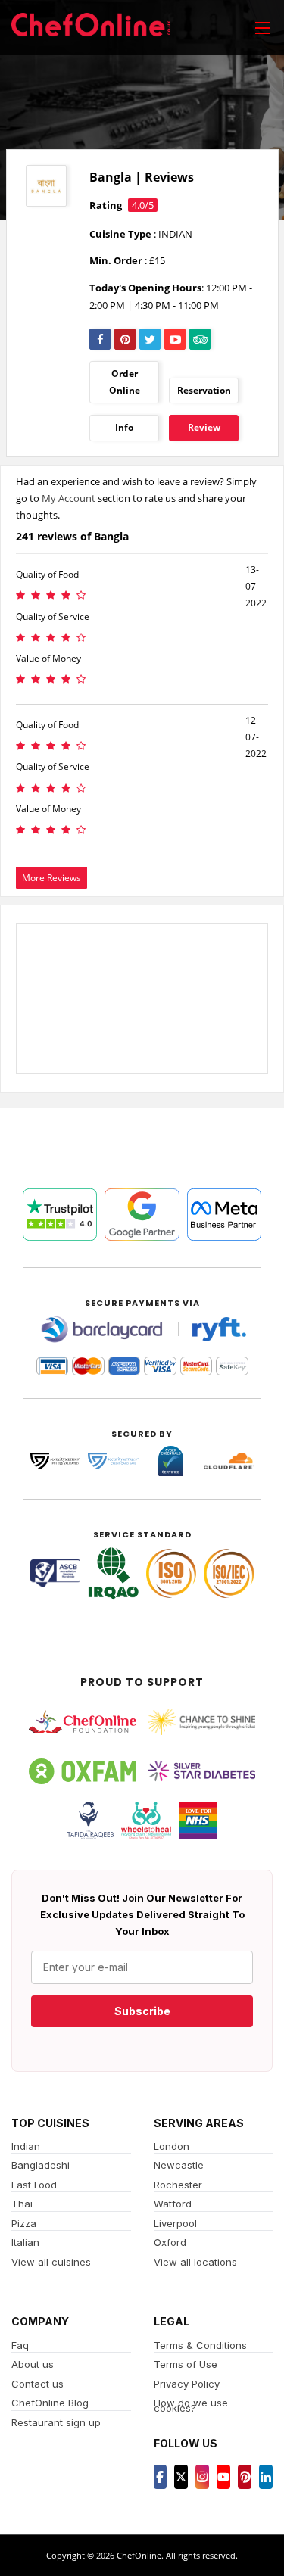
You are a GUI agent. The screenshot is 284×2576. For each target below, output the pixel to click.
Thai (22, 2204)
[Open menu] (263, 27)
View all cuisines (51, 2262)
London (172, 2146)
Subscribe (142, 2011)
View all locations (195, 2262)
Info (124, 427)
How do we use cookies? (191, 2405)
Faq (20, 2345)
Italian (25, 2242)
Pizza (24, 2223)
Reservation (204, 390)
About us (33, 2364)
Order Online (125, 382)
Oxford (170, 2242)
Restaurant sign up (56, 2422)
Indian (26, 2146)
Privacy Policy (187, 2384)
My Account (69, 498)
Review (204, 427)
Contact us (37, 2384)
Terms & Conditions (200, 2345)
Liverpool (175, 2223)
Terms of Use (186, 2364)
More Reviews (51, 878)
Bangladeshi (41, 2165)
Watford (173, 2204)
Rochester (178, 2185)
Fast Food (34, 2185)
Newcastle (179, 2165)
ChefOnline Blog (50, 2403)
